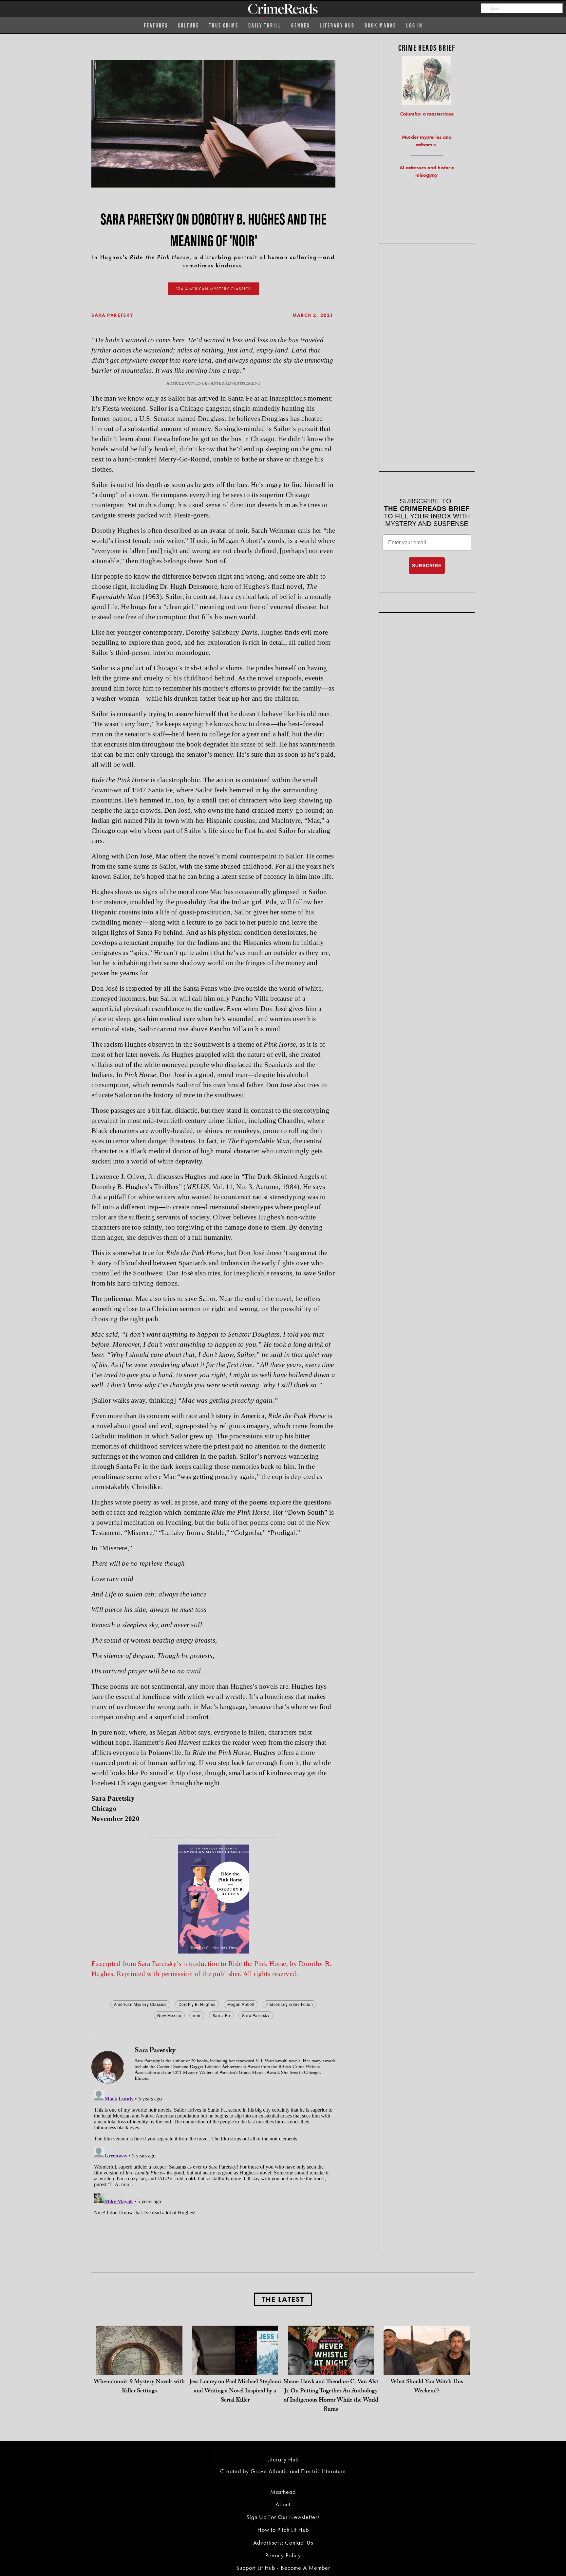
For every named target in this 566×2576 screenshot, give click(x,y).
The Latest (283, 2299)
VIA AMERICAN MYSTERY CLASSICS (214, 289)
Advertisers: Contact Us (283, 2542)
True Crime (224, 25)
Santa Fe (221, 2015)
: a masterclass (427, 114)
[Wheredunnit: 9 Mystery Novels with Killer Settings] (139, 2368)
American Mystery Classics (140, 2004)
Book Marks (380, 25)
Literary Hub (337, 25)
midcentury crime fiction (290, 2004)
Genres (301, 25)
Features (156, 25)
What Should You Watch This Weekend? (427, 2387)
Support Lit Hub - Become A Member (283, 2568)
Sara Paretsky (113, 315)
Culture (189, 25)
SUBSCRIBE (427, 566)
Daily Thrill (265, 25)
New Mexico (169, 2015)
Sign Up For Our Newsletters (283, 2517)
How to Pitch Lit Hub (283, 2530)
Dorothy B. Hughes (197, 2004)
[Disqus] (213, 2169)
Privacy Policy (283, 2555)
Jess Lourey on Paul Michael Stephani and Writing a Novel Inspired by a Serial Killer (235, 2392)
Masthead (283, 2492)
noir (197, 2015)
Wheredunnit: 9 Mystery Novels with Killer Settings (139, 2387)
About (283, 2504)
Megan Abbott (241, 2004)
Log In (414, 25)
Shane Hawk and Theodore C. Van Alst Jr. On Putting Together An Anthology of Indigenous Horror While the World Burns (331, 2396)
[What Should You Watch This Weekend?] (427, 2368)
